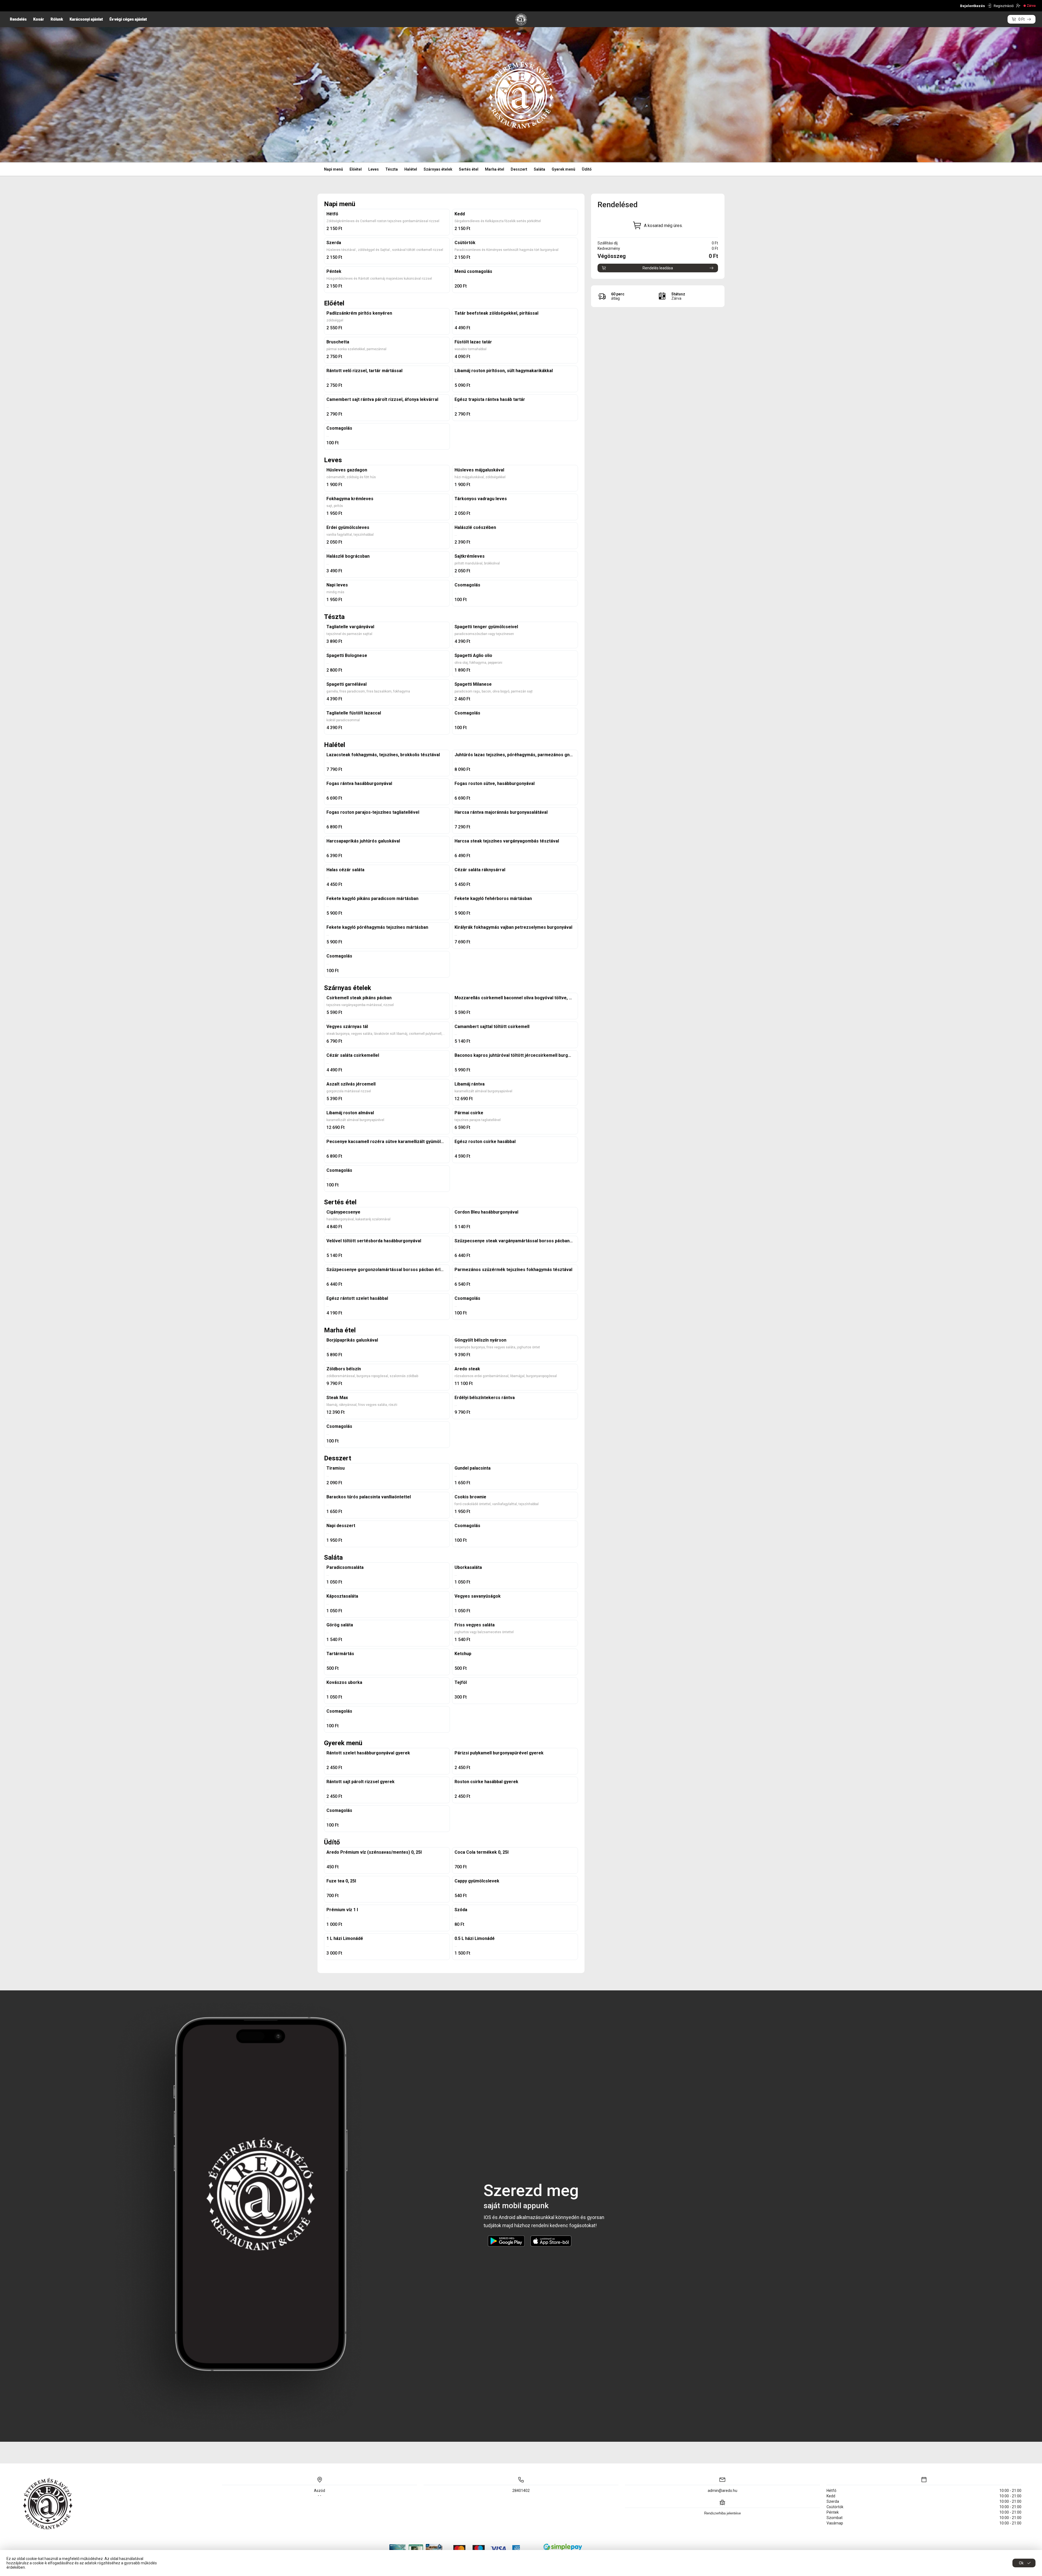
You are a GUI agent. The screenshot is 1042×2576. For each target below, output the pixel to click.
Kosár (39, 19)
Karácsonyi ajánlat (86, 19)
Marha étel (495, 169)
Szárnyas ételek (438, 169)
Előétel (356, 169)
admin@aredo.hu (722, 2491)
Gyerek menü (563, 169)
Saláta (539, 169)
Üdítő (587, 169)
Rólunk (57, 19)
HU (12, 6)
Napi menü (333, 169)
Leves (374, 169)
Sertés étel (469, 169)
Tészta (392, 169)
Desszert (519, 169)
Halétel (411, 169)
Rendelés (18, 19)
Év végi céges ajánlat (128, 19)
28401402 (521, 2491)
